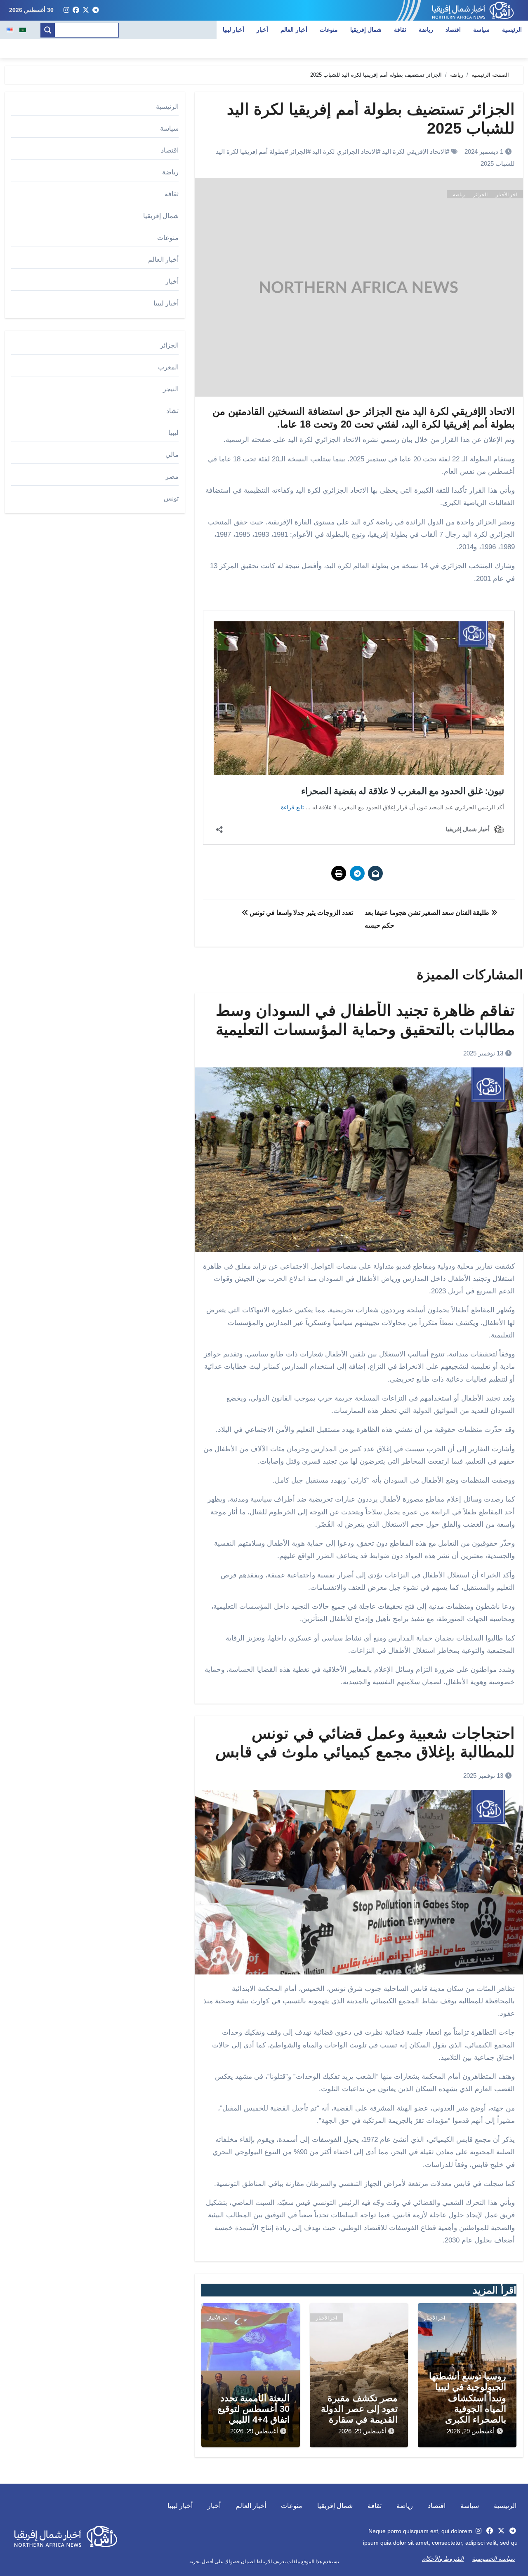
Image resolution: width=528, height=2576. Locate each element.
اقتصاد (453, 30)
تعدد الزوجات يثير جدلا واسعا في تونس (301, 913)
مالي (172, 455)
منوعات (329, 30)
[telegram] (96, 10)
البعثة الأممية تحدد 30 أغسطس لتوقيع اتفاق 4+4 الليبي (253, 2409)
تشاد (172, 411)
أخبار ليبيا (234, 30)
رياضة (426, 30)
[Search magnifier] (48, 30)
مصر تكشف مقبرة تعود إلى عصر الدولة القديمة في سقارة (359, 2409)
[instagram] (66, 10)
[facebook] (76, 10)
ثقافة (400, 30)
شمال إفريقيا (366, 30)
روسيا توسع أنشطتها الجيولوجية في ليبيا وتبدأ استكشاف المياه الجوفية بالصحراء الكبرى (468, 2398)
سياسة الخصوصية (493, 2559)
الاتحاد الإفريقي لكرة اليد (414, 152)
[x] (86, 10)
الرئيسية (512, 30)
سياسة (481, 30)
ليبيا (173, 433)
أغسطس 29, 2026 (471, 2431)
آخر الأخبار (506, 195)
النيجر (171, 389)
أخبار (262, 30)
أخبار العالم (294, 30)
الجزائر (298, 152)
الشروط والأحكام (443, 2559)
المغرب (168, 367)
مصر (172, 476)
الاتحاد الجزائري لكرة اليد (345, 152)
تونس (171, 498)
